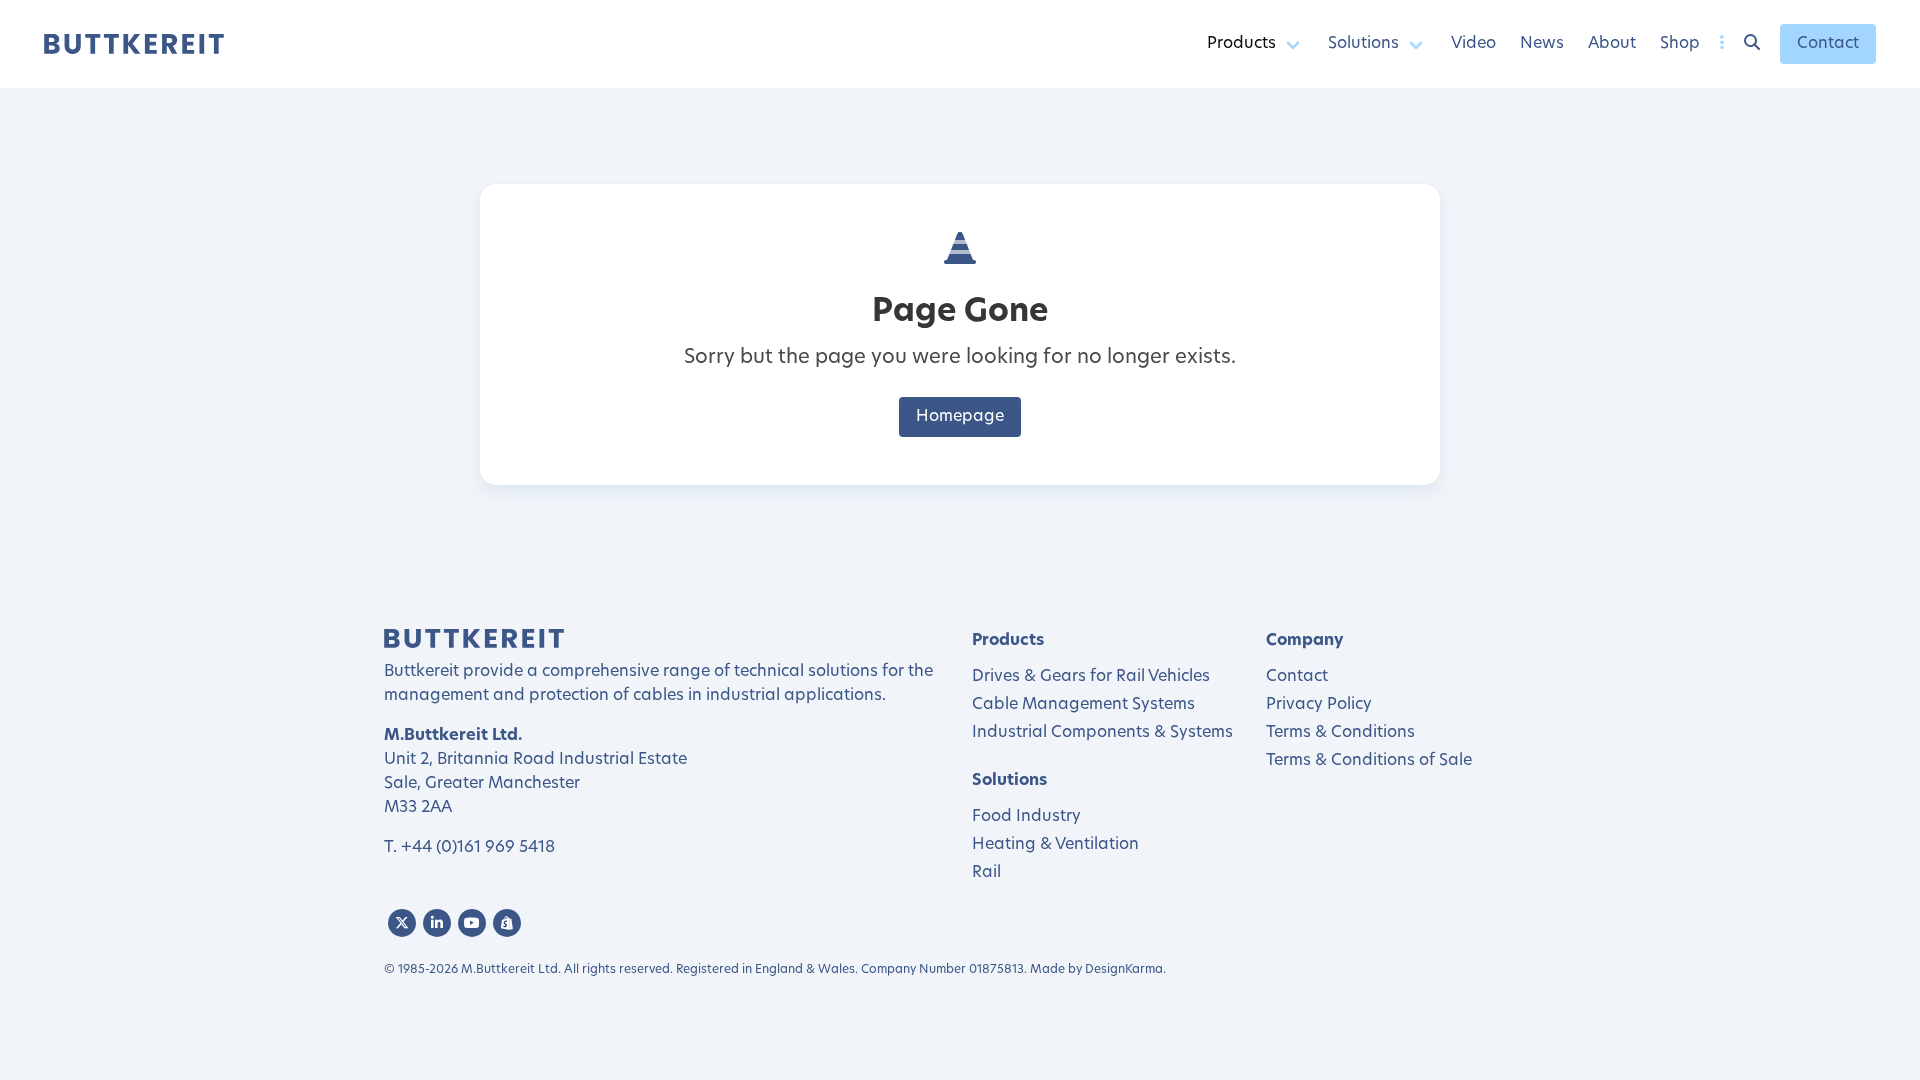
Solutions (1363, 44)
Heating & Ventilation (1055, 845)
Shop (1680, 44)
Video (1473, 44)
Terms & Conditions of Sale (1369, 761)
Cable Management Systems (1083, 705)
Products (1241, 44)
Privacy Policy (1319, 705)
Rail (986, 873)
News (1542, 44)
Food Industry (1026, 817)
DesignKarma (1124, 970)
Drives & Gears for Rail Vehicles (1091, 677)
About (1612, 44)
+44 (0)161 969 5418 (478, 848)
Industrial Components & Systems (1102, 733)
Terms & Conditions (1340, 733)
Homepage (960, 417)
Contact (1828, 44)
